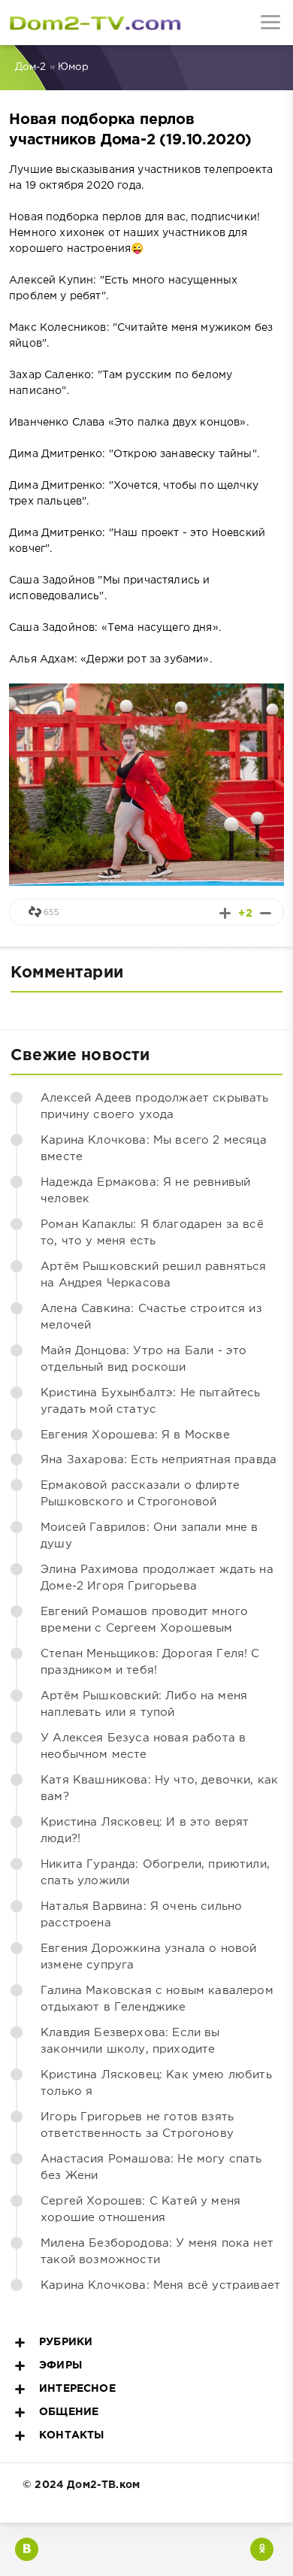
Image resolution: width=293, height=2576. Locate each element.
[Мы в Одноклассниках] (262, 2549)
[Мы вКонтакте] (27, 2549)
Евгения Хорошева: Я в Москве (135, 1435)
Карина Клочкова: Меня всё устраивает (160, 2285)
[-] (266, 913)
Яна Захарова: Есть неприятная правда (159, 1460)
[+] (225, 913)
